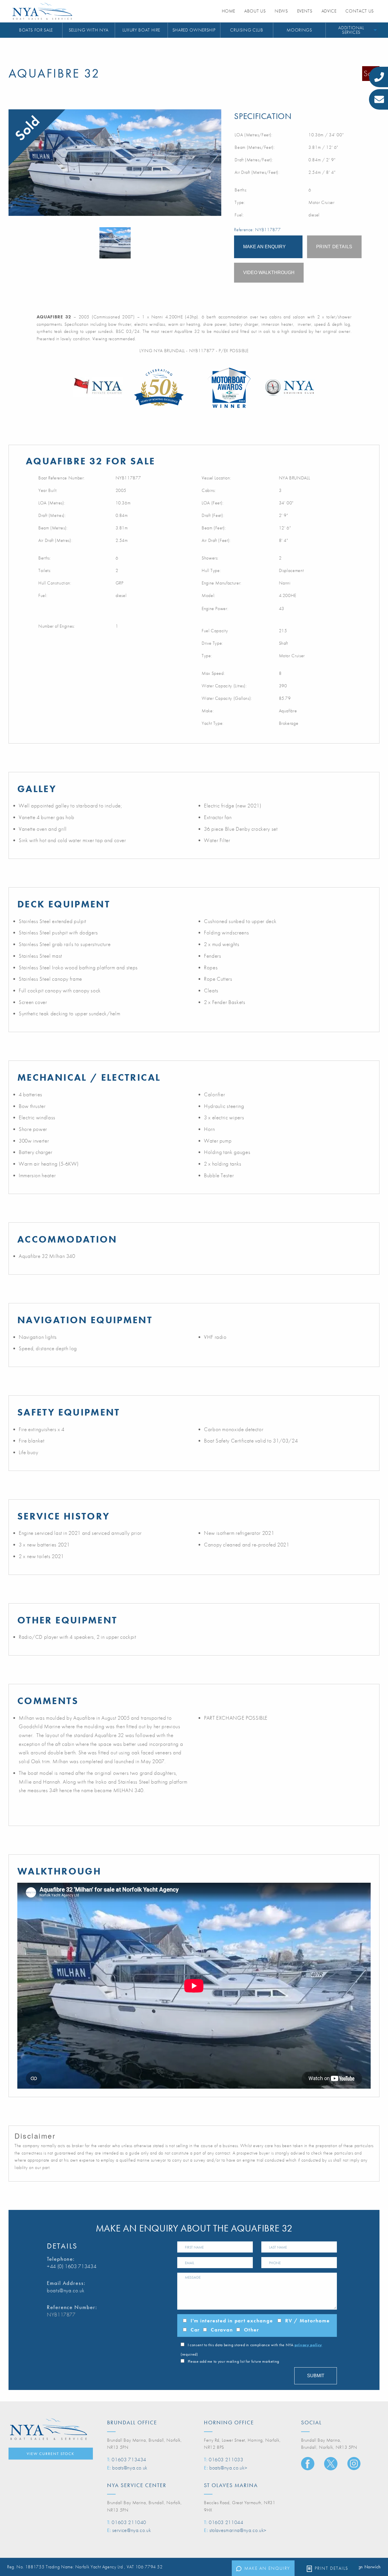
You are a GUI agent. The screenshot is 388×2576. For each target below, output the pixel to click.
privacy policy (308, 2345)
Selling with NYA (89, 30)
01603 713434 (129, 2459)
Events (305, 11)
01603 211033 (226, 2459)
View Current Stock (51, 2454)
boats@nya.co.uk (66, 2290)
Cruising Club (247, 30)
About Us (255, 11)
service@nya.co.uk (132, 2530)
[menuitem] (36, 30)
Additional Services (351, 30)
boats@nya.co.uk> (228, 2468)
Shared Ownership (194, 30)
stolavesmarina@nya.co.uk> (238, 2530)
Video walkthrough (269, 273)
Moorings (299, 30)
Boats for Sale (36, 30)
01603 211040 (129, 2522)
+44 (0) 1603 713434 (72, 2266)
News (281, 11)
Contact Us (359, 11)
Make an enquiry (267, 2568)
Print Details (331, 2568)
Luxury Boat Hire (141, 30)
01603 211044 (226, 2522)
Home (229, 11)
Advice (329, 11)
